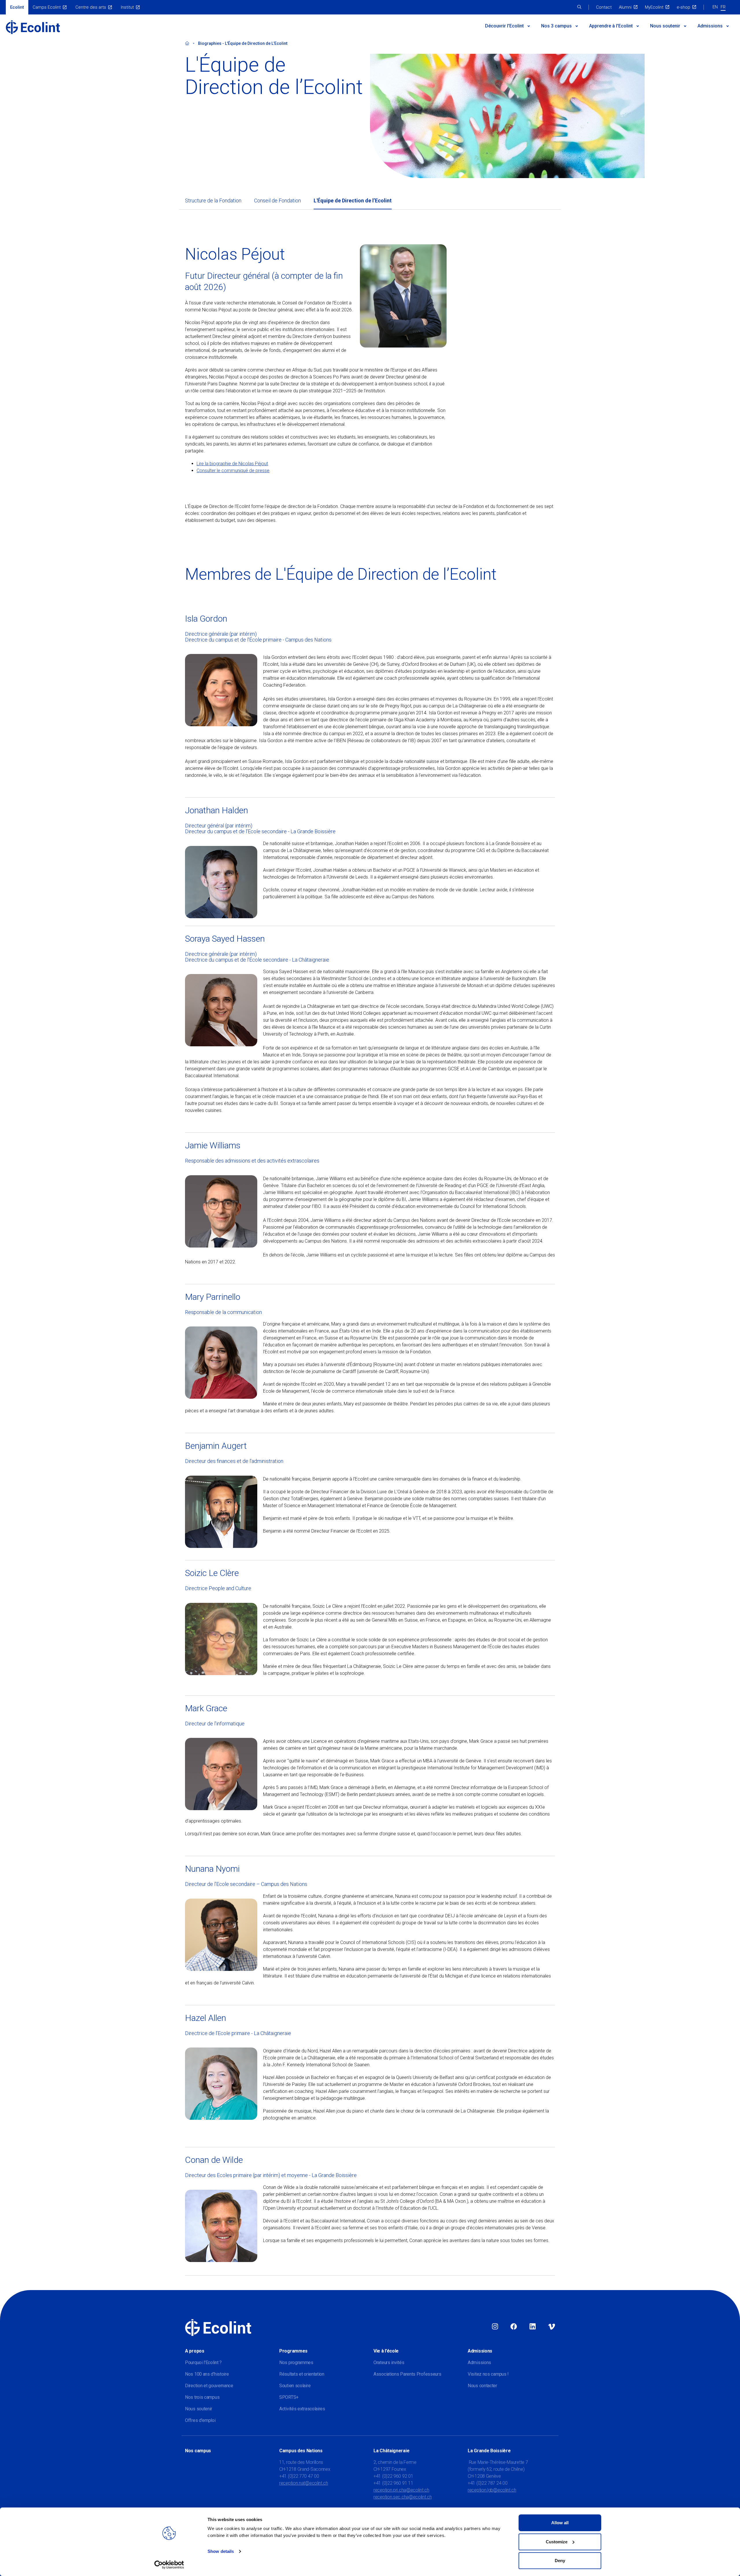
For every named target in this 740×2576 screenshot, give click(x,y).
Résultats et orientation (302, 2374)
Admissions (710, 26)
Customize (557, 2542)
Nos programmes (296, 2362)
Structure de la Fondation (213, 201)
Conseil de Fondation (277, 201)
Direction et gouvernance (209, 2386)
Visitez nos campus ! (488, 2374)
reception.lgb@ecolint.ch (492, 2490)
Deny (560, 2561)
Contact (604, 7)
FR (723, 7)
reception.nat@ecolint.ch (304, 2483)
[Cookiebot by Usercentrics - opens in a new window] (169, 2565)
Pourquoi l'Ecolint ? (203, 2362)
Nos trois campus (202, 2397)
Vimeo (552, 2327)
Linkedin (533, 2327)
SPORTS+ (289, 2397)
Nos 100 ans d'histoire (207, 2374)
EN (715, 7)
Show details (221, 2551)
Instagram (495, 2327)
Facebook (514, 2327)
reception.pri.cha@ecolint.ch (401, 2490)
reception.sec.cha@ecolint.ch (403, 2497)
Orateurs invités (389, 2362)
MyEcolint (654, 7)
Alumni (625, 7)
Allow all (560, 2523)
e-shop (683, 7)
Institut (127, 7)
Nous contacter (482, 2386)
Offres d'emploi (200, 2420)
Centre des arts (91, 7)
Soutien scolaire (295, 2386)
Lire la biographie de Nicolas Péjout (232, 464)
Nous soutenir (665, 26)
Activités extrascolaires (302, 2409)
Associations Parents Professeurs (407, 2374)
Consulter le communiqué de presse (233, 471)
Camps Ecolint (47, 7)
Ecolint (17, 7)
